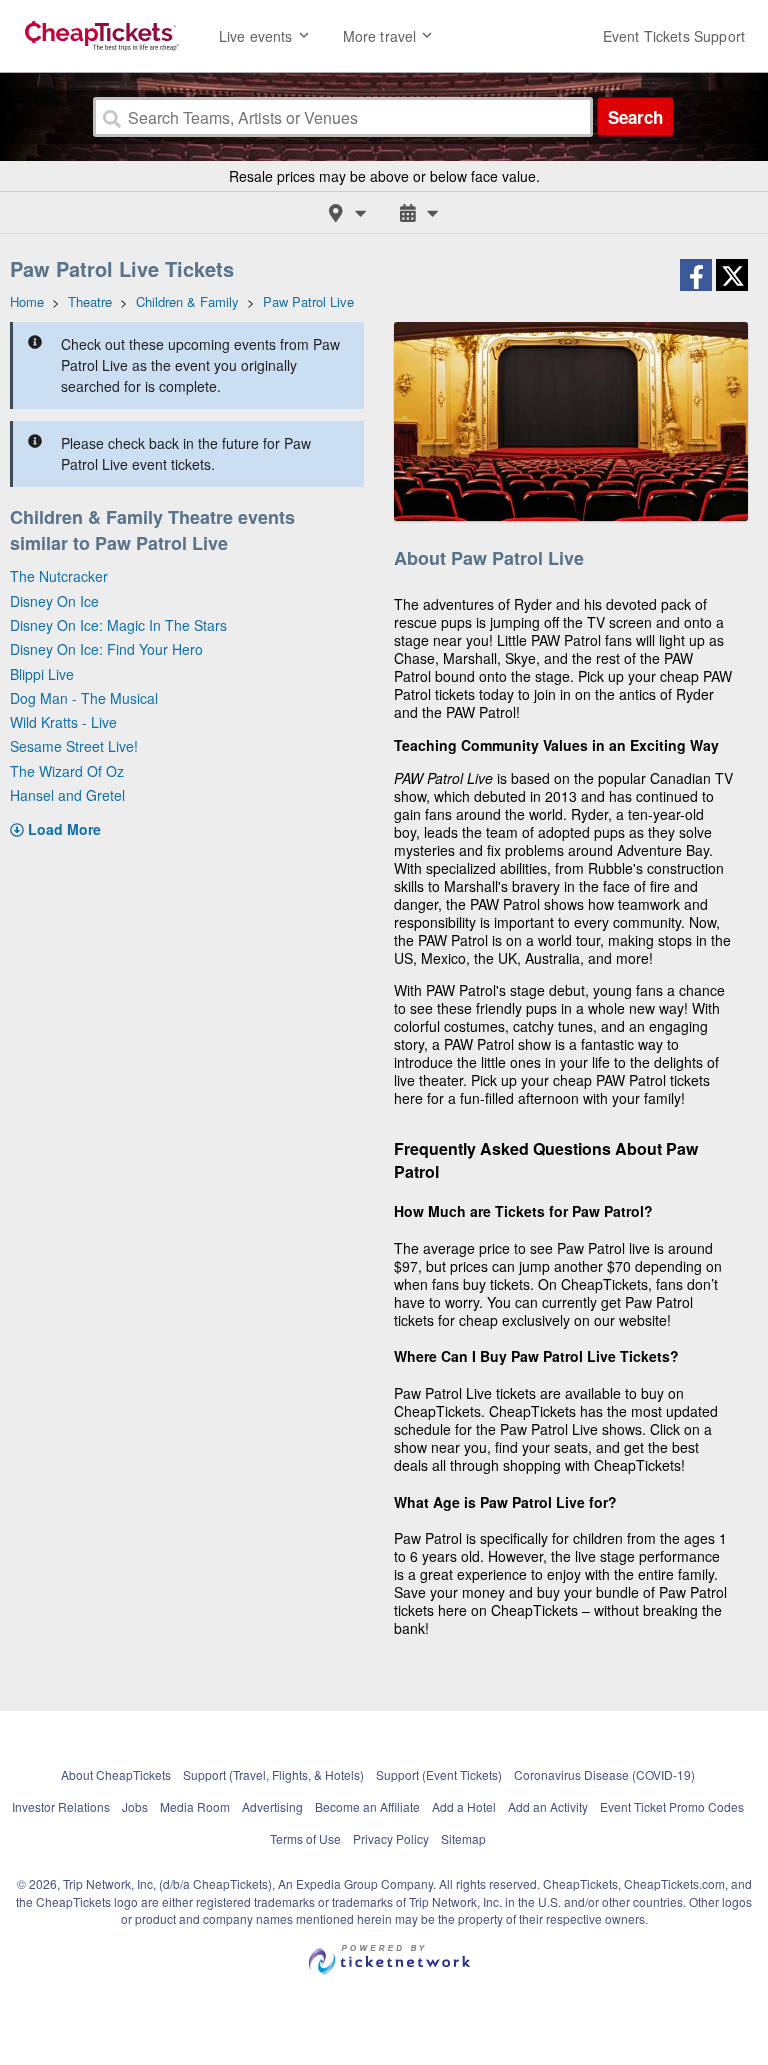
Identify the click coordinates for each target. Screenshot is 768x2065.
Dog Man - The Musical (84, 698)
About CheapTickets (116, 1774)
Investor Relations (61, 1806)
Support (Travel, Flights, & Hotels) (273, 1774)
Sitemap (463, 1838)
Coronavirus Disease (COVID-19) (604, 1774)
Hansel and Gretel (67, 795)
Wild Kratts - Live (63, 722)
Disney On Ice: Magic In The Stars (118, 625)
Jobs (135, 1806)
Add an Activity (548, 1806)
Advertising (272, 1806)
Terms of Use (305, 1838)
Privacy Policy (391, 1838)
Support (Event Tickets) (439, 1774)
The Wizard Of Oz (67, 771)
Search (635, 117)
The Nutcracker (59, 576)
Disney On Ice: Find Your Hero (106, 649)
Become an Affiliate (367, 1806)
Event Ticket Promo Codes (672, 1806)
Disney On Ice (54, 601)
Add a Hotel (464, 1806)
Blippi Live (42, 674)
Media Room (195, 1806)
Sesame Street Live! (74, 746)
